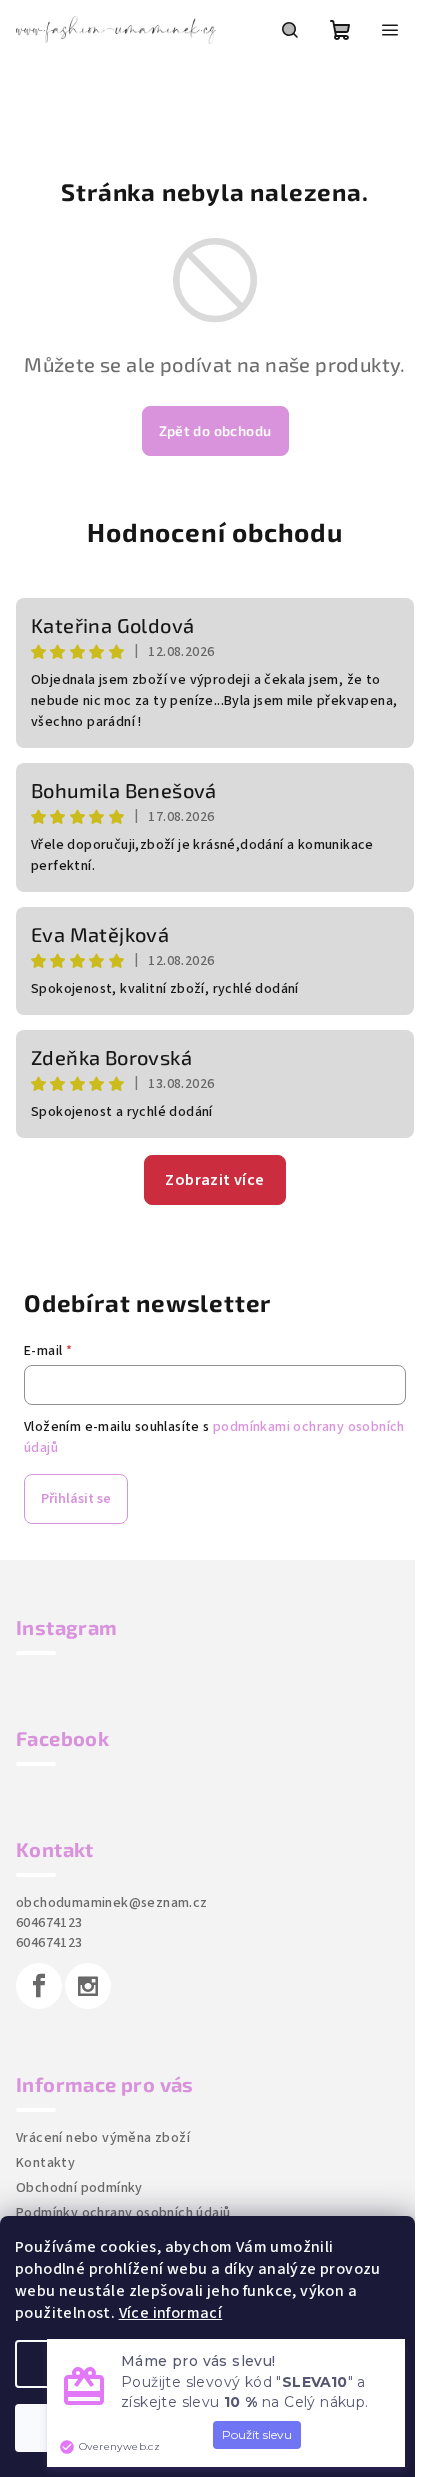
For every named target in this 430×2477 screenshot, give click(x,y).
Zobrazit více (214, 1180)
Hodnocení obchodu (215, 531)
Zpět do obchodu (215, 430)
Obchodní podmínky (79, 2188)
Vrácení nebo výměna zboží (103, 2138)
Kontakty (45, 2163)
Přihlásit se (76, 1499)
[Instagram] (88, 1986)
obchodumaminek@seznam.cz (112, 1903)
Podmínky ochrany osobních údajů (123, 2213)
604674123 (49, 1923)
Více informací (171, 2313)
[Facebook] (39, 1986)
